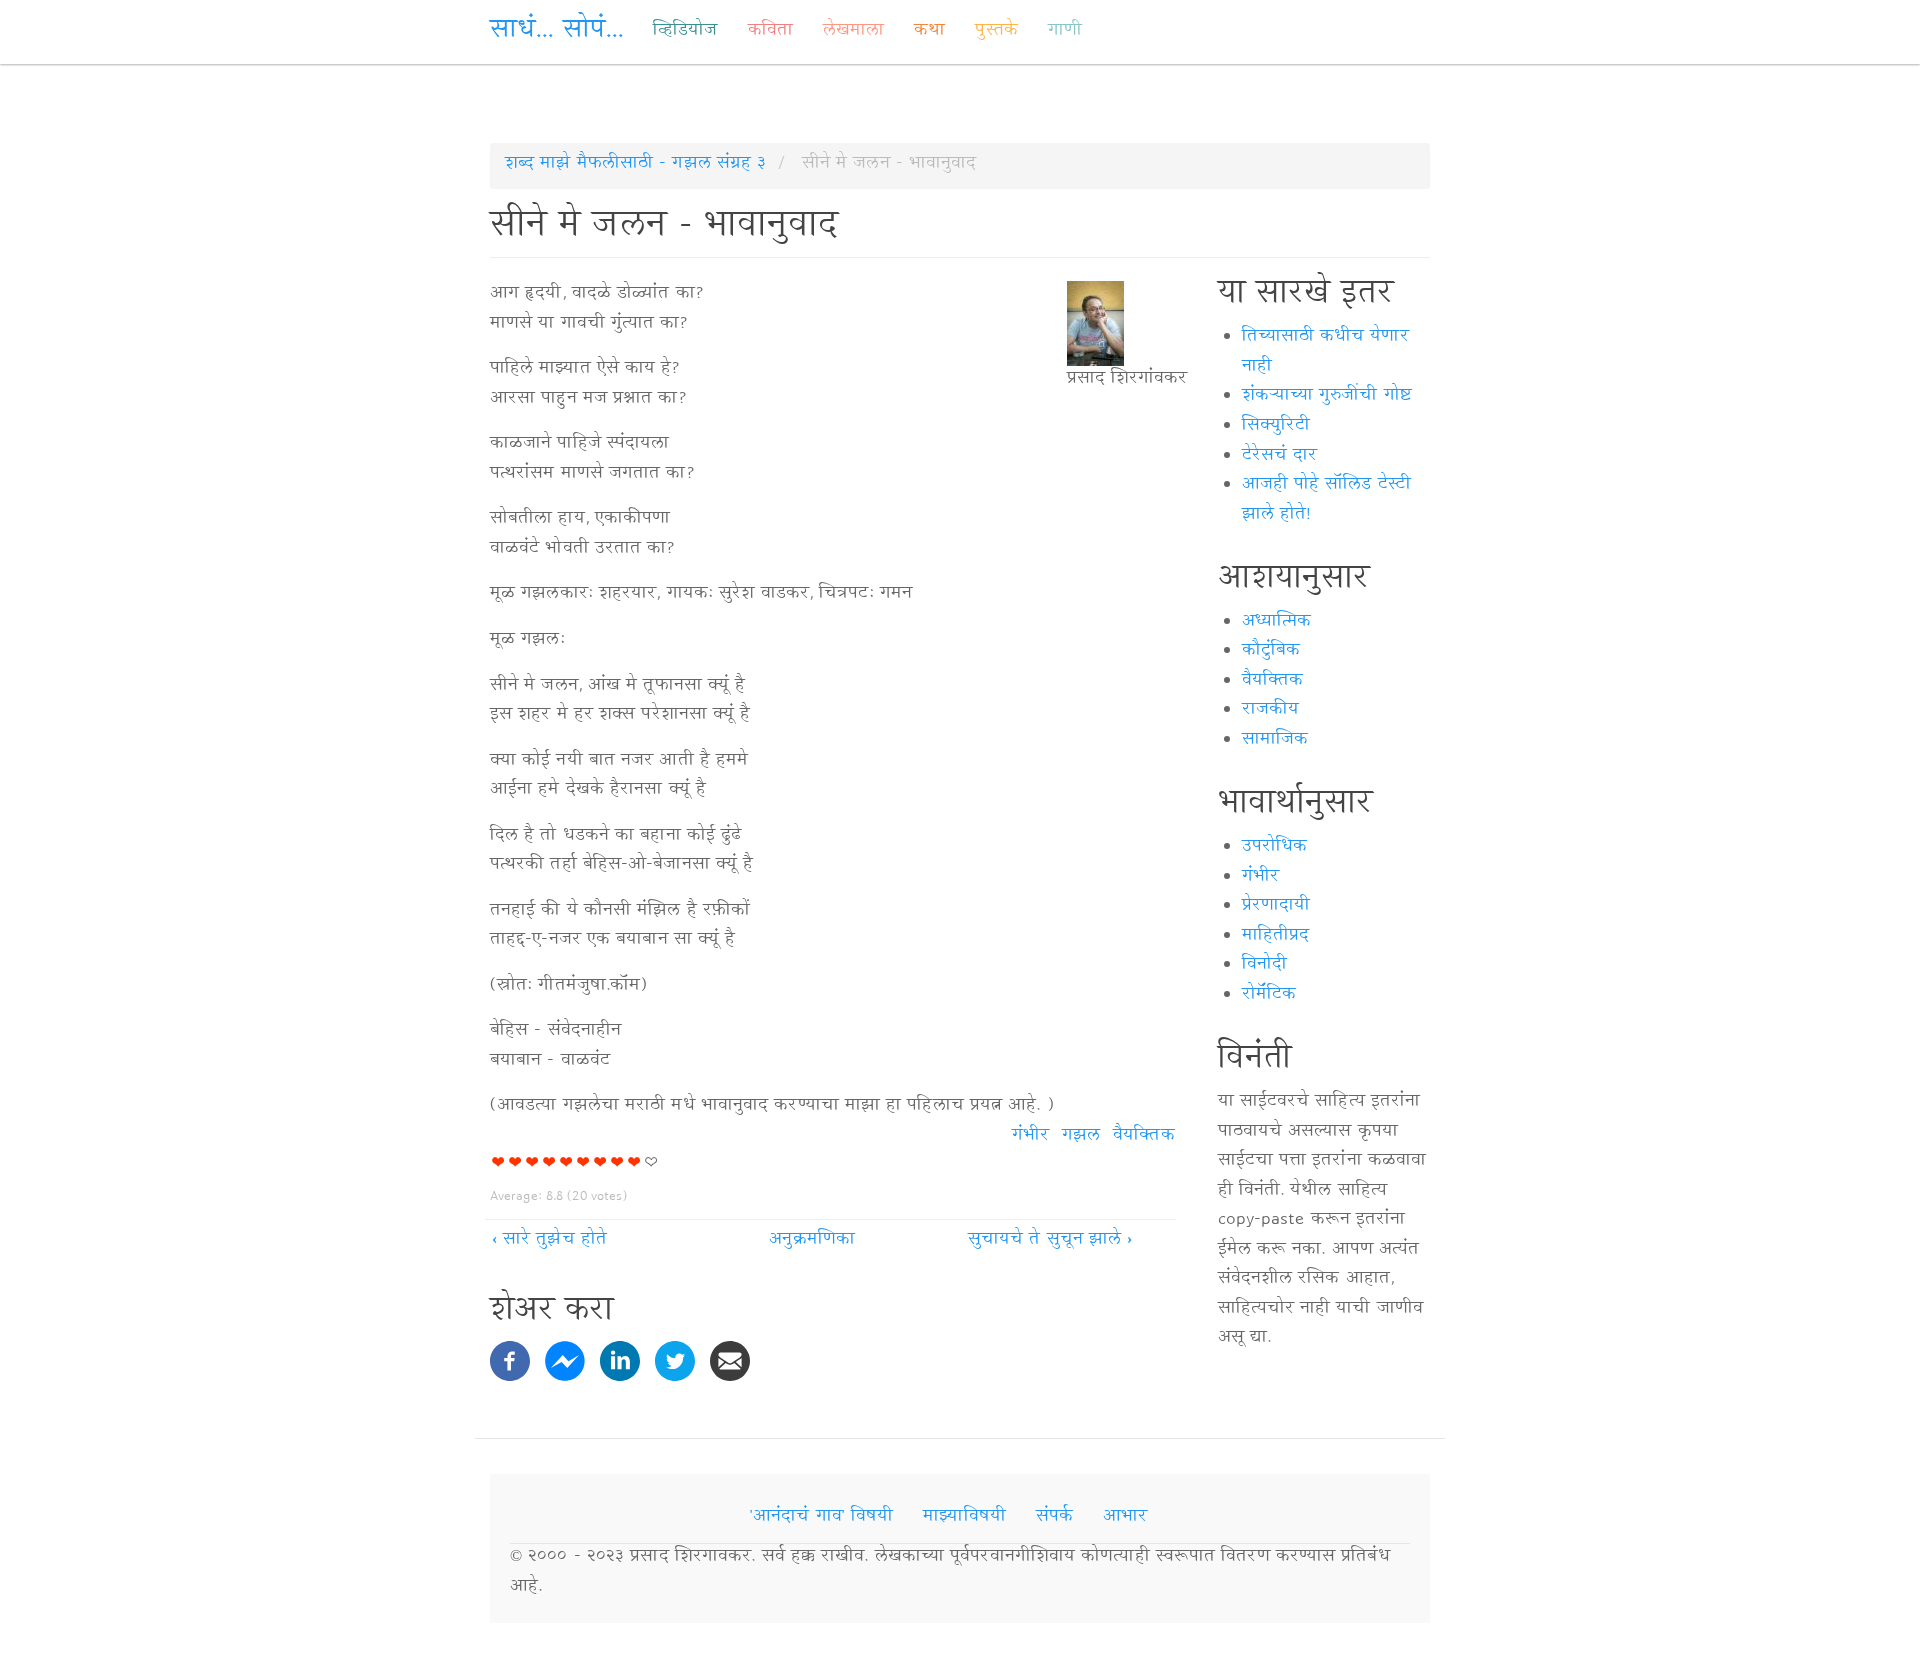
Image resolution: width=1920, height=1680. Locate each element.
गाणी (1065, 32)
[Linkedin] (620, 1362)
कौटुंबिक (1271, 652)
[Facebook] (510, 1362)
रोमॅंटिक (1269, 996)
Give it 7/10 (600, 1161)
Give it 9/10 (634, 1161)
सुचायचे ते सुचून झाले (1050, 1241)
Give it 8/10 (617, 1161)
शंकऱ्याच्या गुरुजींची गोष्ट (1327, 397)
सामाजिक (1275, 741)
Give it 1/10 (498, 1161)
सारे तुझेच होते (549, 1241)
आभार (1125, 1518)
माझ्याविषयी (964, 1518)
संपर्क (1054, 1518)
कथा (929, 32)
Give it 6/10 (583, 1161)
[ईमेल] (730, 1362)
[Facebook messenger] (565, 1362)
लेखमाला (853, 32)
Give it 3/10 (532, 1161)
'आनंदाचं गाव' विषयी (821, 1518)
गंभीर (1030, 1137)
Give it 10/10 (651, 1161)
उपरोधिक (1275, 848)
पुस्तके (996, 32)
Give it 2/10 (515, 1161)
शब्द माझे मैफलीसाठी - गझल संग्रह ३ (635, 165)
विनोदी (1264, 966)
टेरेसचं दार (1280, 457)
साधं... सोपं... (556, 32)
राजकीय (1270, 711)
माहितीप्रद (1276, 937)
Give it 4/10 (549, 1161)
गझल (1081, 1137)
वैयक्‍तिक (1143, 1137)
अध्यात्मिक (1276, 623)
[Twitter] (675, 1362)
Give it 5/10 (566, 1161)
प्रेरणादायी (1276, 907)
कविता (770, 32)
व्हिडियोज (685, 32)
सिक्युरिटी (1276, 427)
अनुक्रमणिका (812, 1241)
